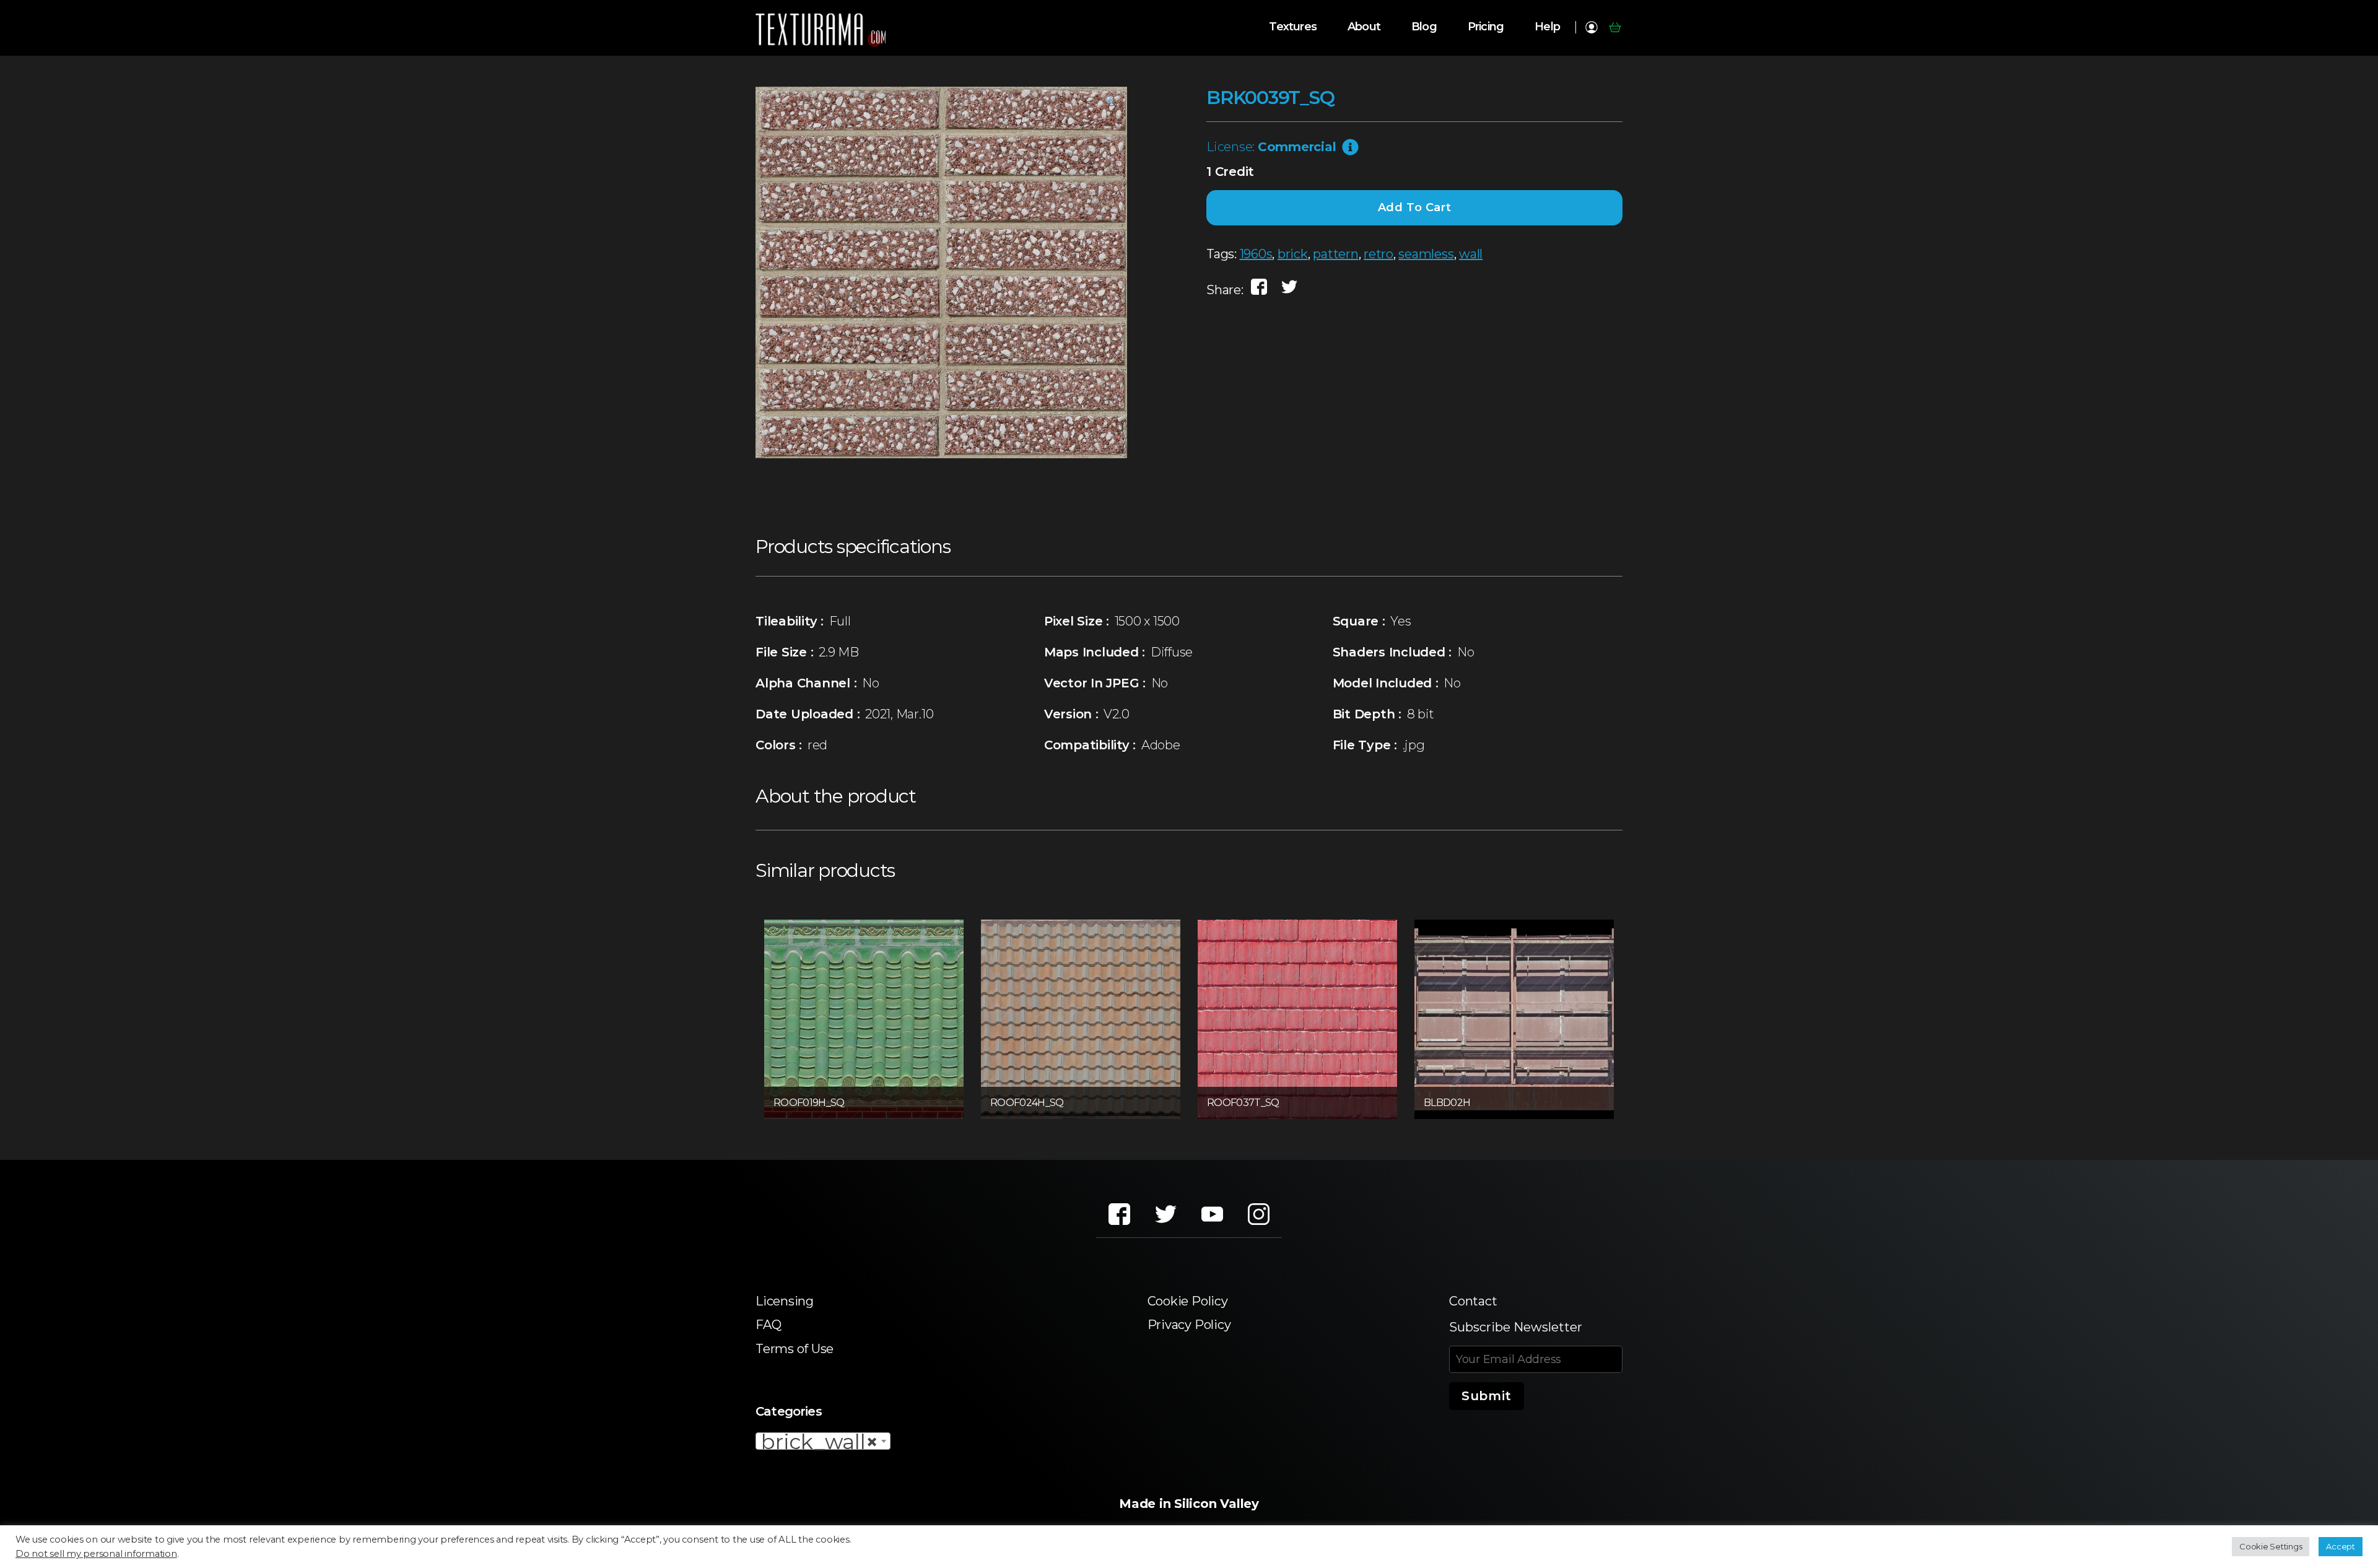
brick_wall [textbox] (819, 1442)
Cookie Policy (1188, 1301)
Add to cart (1415, 207)
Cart (1615, 27)
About (1364, 27)
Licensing (785, 1301)
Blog (1424, 27)
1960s (1256, 254)
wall (1471, 254)
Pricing (1486, 27)
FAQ (768, 1325)
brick (1293, 254)
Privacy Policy (1189, 1325)
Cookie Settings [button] (2271, 1546)
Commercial (1297, 147)
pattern (1335, 254)
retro (1378, 254)
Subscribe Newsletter (1516, 1327)
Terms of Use (795, 1349)
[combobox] (823, 1441)
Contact (1473, 1301)
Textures (1293, 27)
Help (1547, 27)
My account (1591, 27)
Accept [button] (2341, 1546)
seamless (1426, 254)
